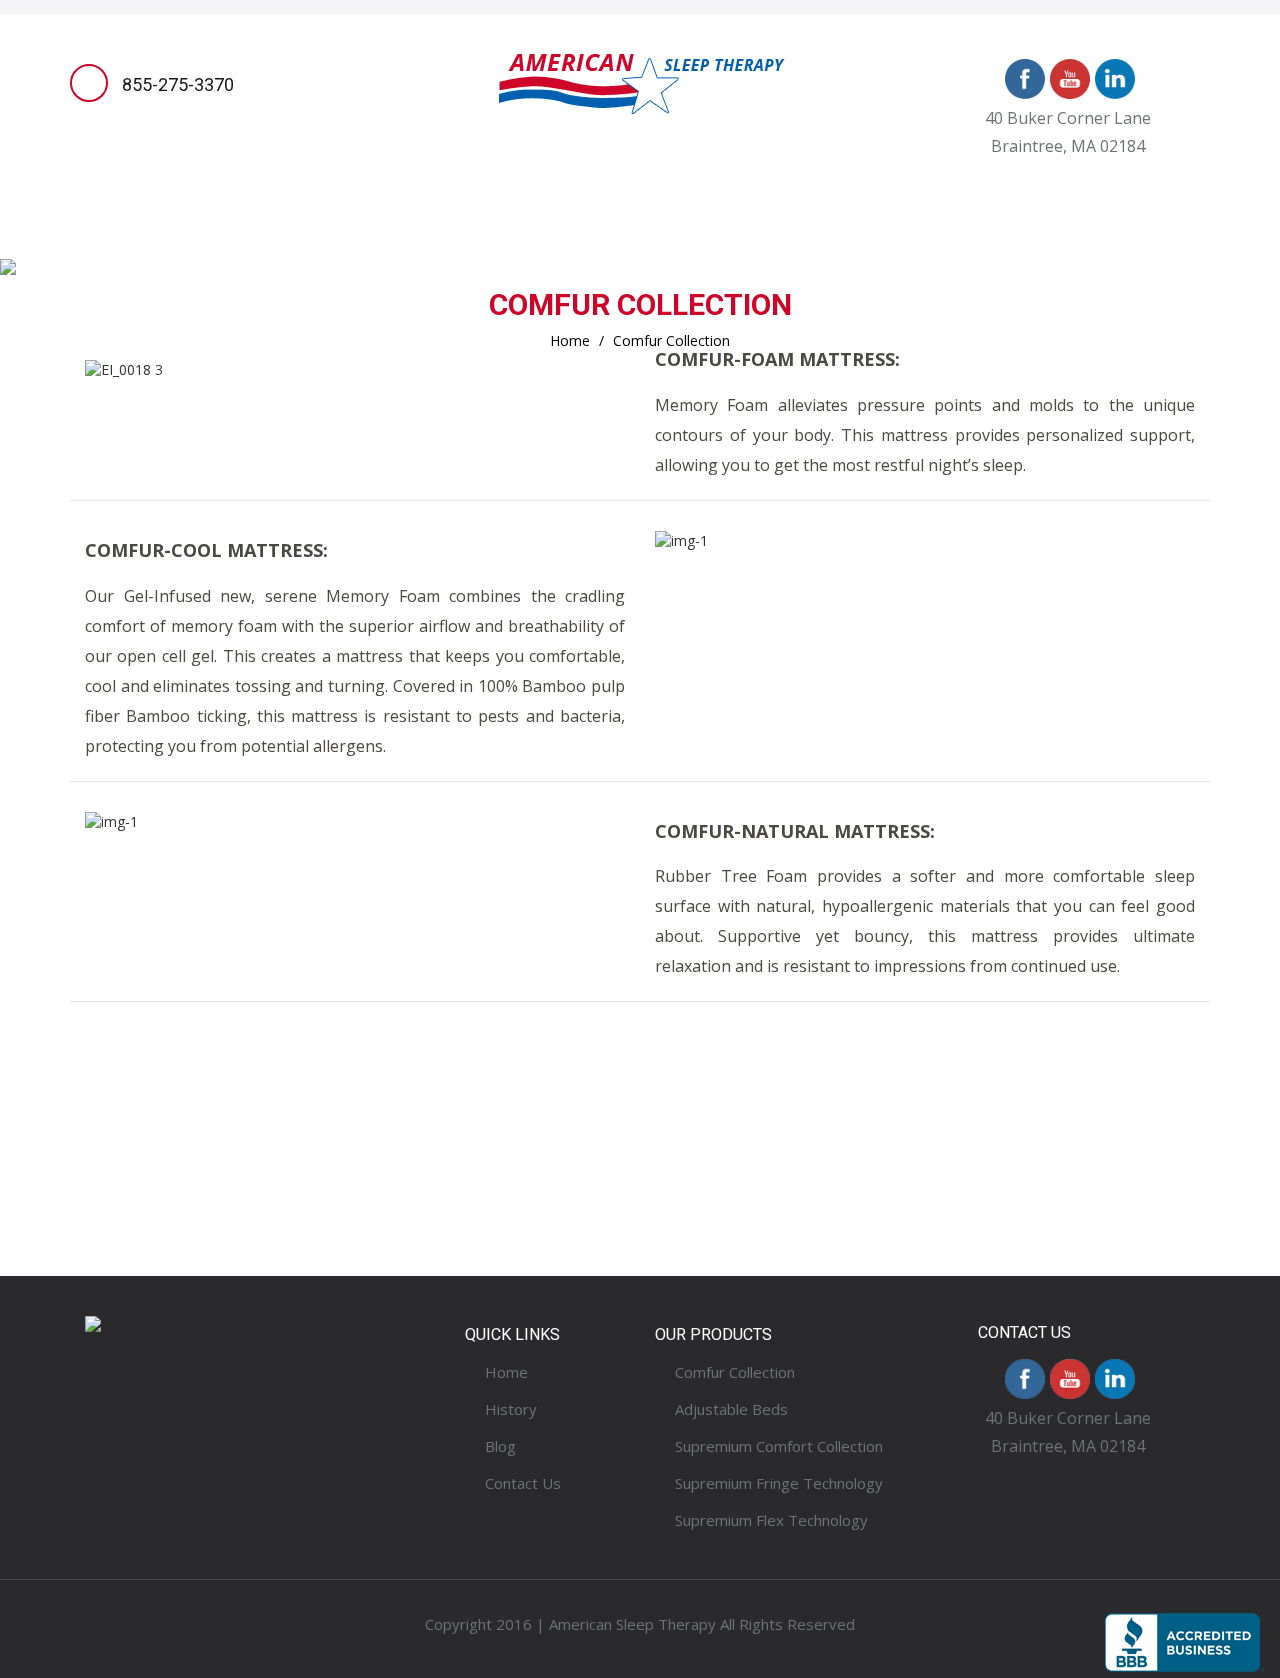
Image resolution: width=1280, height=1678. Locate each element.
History (900, 233)
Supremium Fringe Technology (779, 1483)
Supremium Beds (432, 233)
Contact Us (1096, 233)
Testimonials (773, 233)
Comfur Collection (735, 1372)
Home (157, 233)
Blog (989, 233)
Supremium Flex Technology (771, 1520)
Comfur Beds (271, 233)
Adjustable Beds (608, 233)
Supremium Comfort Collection (779, 1446)
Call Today (320, 1199)
